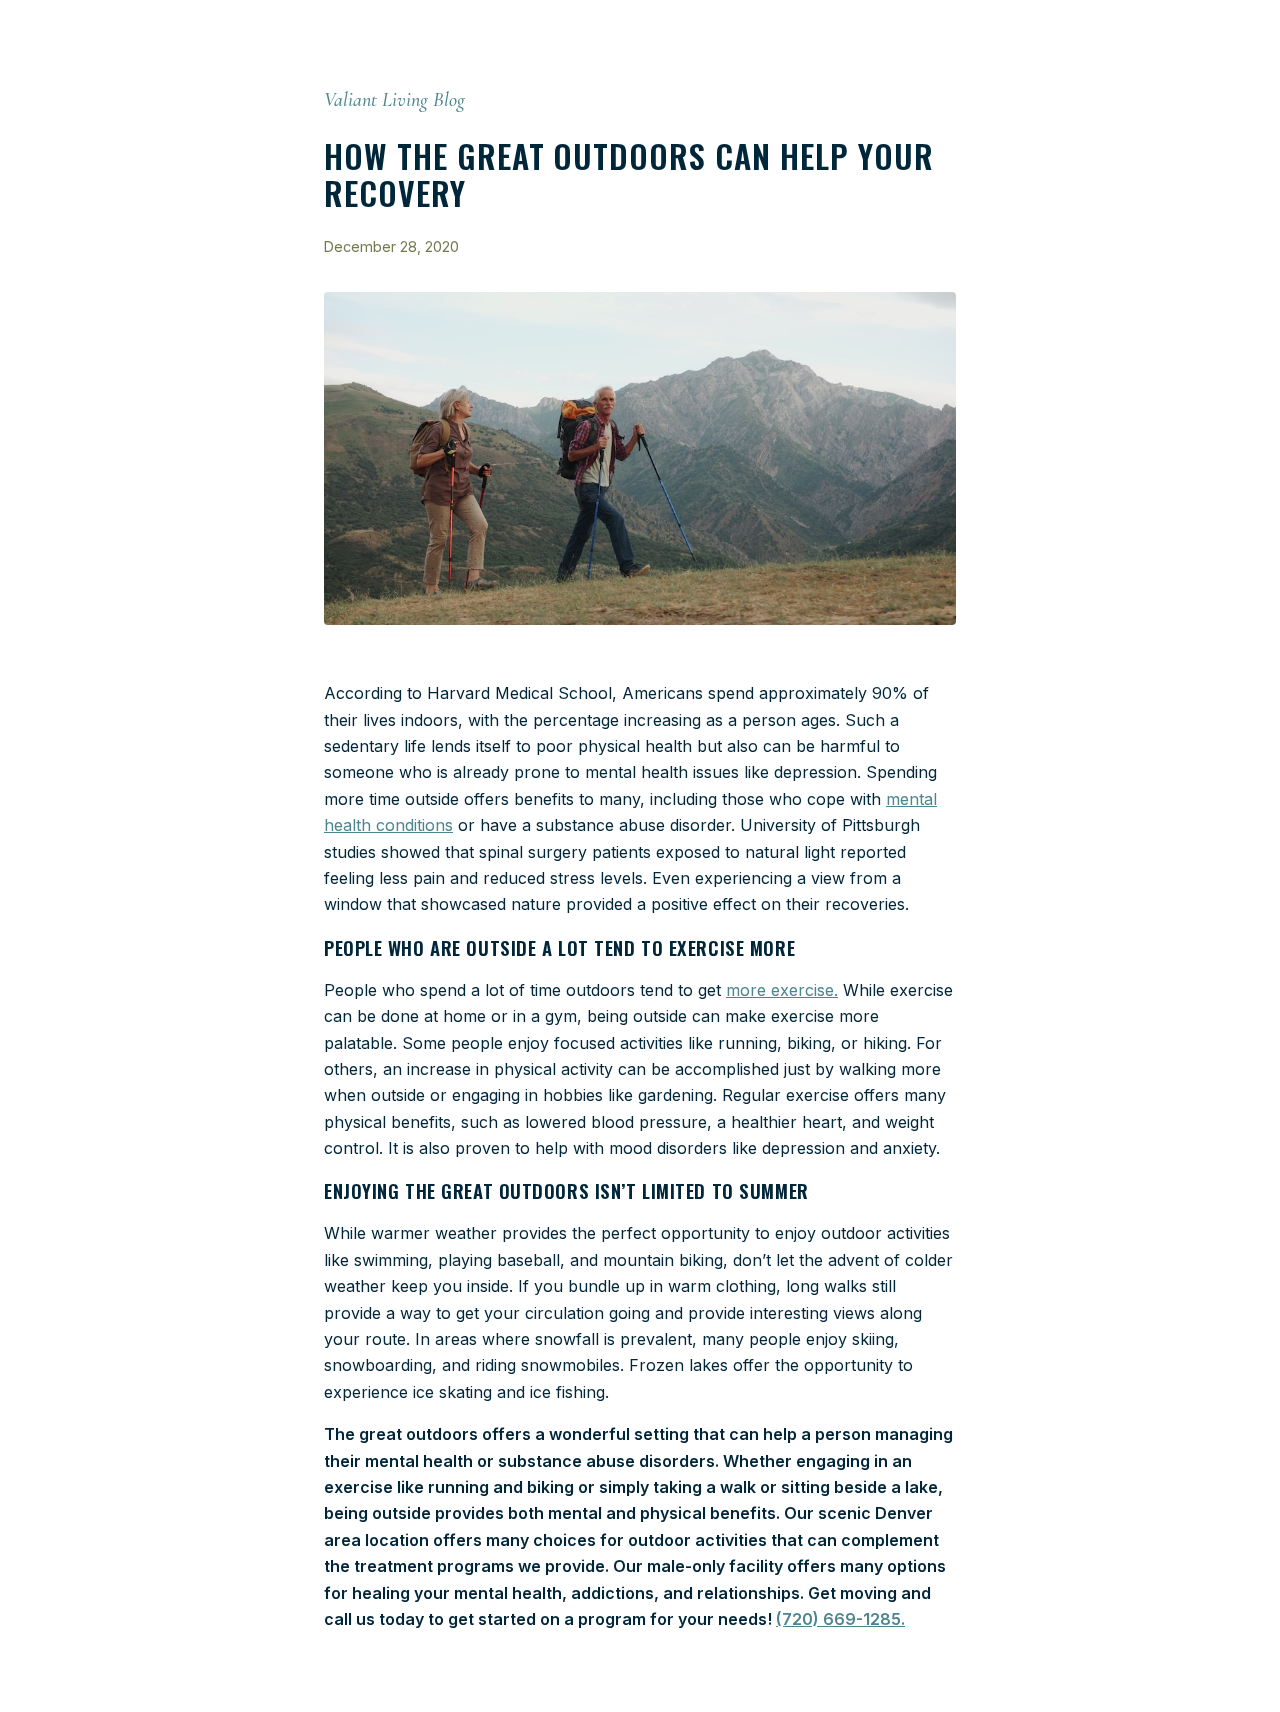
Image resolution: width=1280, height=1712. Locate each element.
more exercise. (782, 990)
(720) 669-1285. (840, 1619)
